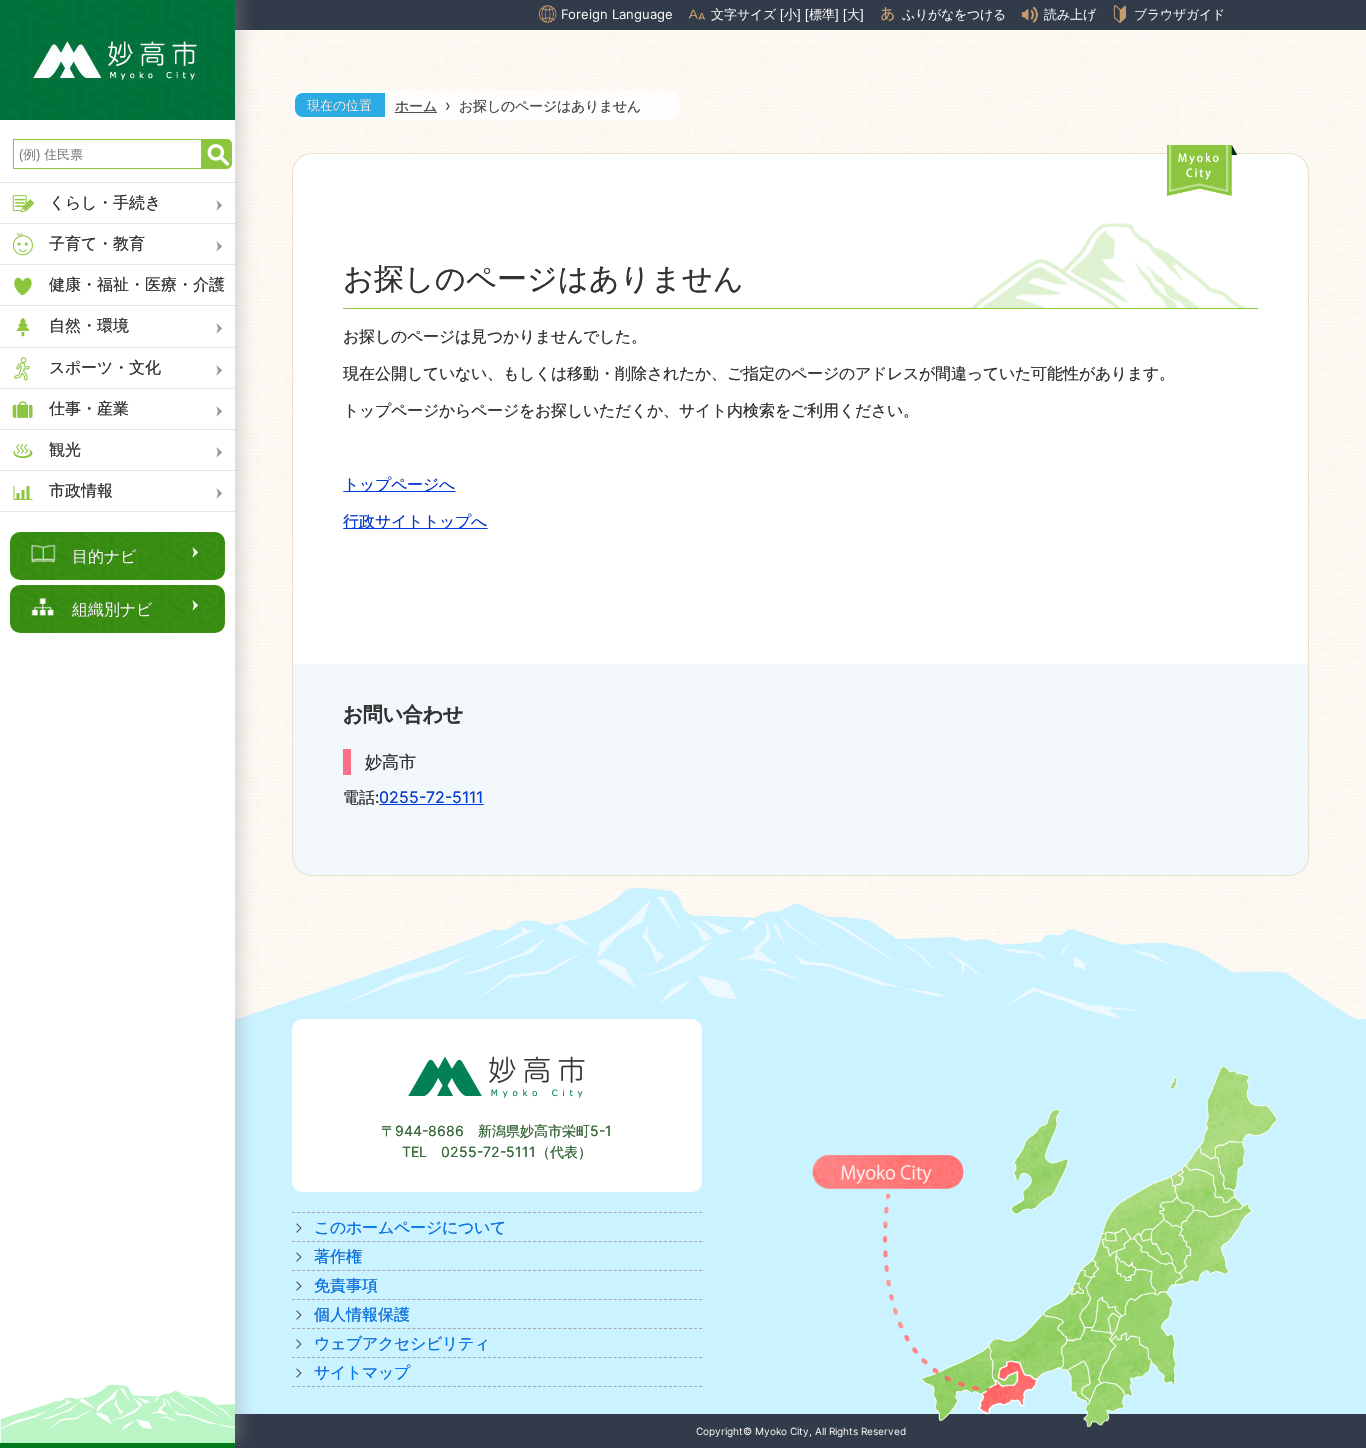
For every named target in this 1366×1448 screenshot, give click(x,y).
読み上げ (1070, 14)
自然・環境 (89, 325)
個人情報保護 (362, 1314)
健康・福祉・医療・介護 (137, 284)
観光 (65, 449)
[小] (790, 14)
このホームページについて (410, 1227)
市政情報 (81, 490)
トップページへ (399, 484)
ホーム (416, 105)
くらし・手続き (105, 202)
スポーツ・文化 (105, 367)
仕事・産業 (89, 408)
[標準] (822, 14)
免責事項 (346, 1285)
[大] (853, 14)
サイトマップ (362, 1372)
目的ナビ (104, 556)
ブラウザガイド (1179, 14)
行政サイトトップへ (415, 521)
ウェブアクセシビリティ (402, 1343)
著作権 (338, 1256)
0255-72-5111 (431, 797)
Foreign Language (617, 14)
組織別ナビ (112, 609)
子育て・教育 (97, 243)
